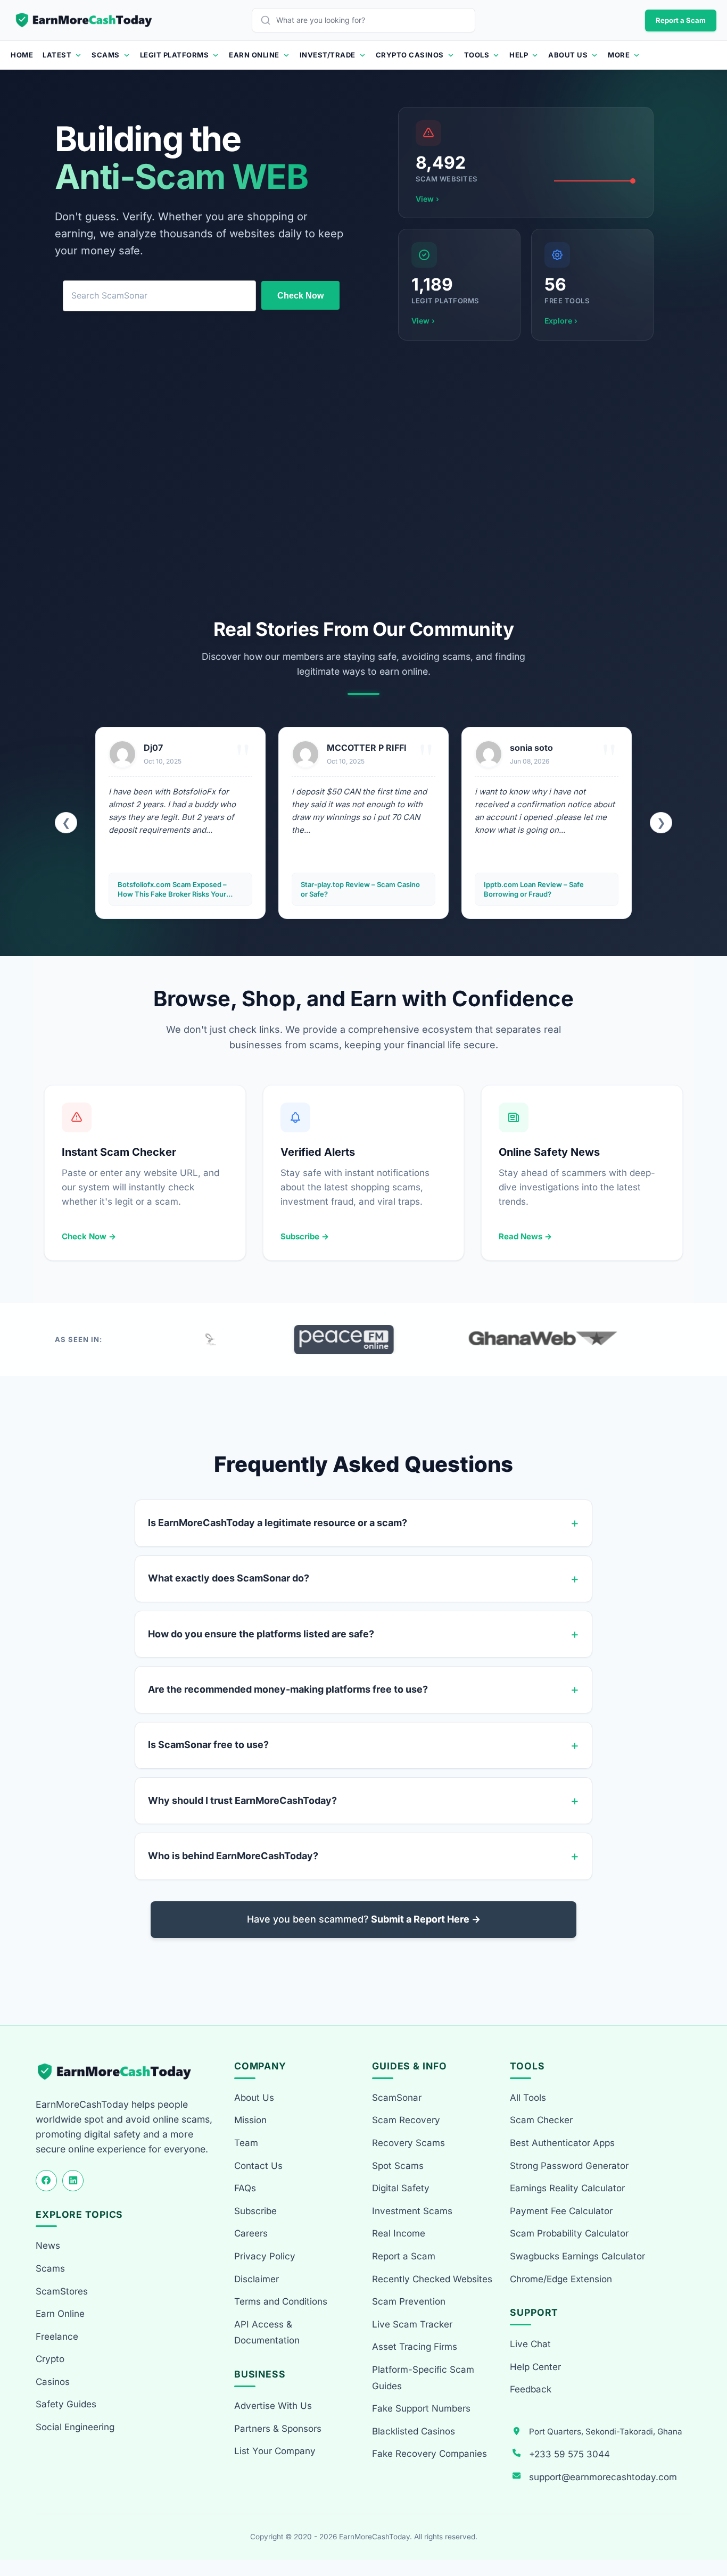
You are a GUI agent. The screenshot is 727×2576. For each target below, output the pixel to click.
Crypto (50, 2359)
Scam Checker (541, 2120)
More (619, 55)
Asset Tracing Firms (415, 2347)
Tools (477, 55)
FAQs (245, 2188)
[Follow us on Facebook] (46, 2181)
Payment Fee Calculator (561, 2211)
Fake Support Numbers (421, 2408)
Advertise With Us (273, 2406)
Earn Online (254, 55)
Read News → (525, 1236)
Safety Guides (66, 2404)
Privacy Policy (265, 2256)
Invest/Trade (328, 55)
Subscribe (255, 2211)
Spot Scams (398, 2166)
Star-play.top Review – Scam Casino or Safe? (177, 889)
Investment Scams (412, 2211)
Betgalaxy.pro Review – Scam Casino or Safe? (545, 889)
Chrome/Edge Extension (561, 2279)
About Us (568, 55)
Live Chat (530, 2344)
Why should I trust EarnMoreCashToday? (242, 1800)
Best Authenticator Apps (562, 2143)
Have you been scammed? (364, 1919)
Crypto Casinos (410, 55)
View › (427, 199)
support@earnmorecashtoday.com (603, 2477)
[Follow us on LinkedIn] (73, 2181)
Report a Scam (681, 20)
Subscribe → (305, 1236)
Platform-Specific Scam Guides (423, 2378)
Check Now (300, 296)
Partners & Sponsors (278, 2429)
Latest (57, 55)
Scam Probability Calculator (569, 2233)
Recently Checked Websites (432, 2279)
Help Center (535, 2367)
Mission (250, 2120)
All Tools (528, 2098)
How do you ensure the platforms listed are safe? (261, 1634)
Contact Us (258, 2166)
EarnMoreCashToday (374, 2537)
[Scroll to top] (707, 2529)
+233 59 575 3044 (569, 2454)
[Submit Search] (268, 20)
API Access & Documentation (267, 2333)
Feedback (531, 2389)
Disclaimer (257, 2279)
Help (519, 55)
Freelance (57, 2337)
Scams (106, 55)
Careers (251, 2233)
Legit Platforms (175, 55)
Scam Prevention (409, 2301)
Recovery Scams (408, 2143)
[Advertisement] (363, 479)
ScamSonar (397, 2098)
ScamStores (62, 2291)
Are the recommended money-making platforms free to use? (288, 1689)
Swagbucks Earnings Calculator (577, 2256)
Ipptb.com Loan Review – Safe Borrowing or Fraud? (351, 889)
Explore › (561, 321)
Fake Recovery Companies (429, 2454)
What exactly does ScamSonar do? (229, 1578)
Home (22, 55)
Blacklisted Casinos (414, 2431)
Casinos (53, 2382)
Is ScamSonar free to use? (208, 1745)
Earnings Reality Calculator (567, 2188)
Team (246, 2143)
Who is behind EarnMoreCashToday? (233, 1856)
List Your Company (275, 2451)
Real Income (399, 2233)
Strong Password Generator (569, 2166)
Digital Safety (401, 2188)
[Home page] (85, 20)
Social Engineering (75, 2427)
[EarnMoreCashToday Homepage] (119, 2072)
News (48, 2246)
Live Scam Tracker (412, 2324)
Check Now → (89, 1236)
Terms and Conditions (281, 2301)
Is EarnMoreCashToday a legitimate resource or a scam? (278, 1523)
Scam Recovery (406, 2120)
